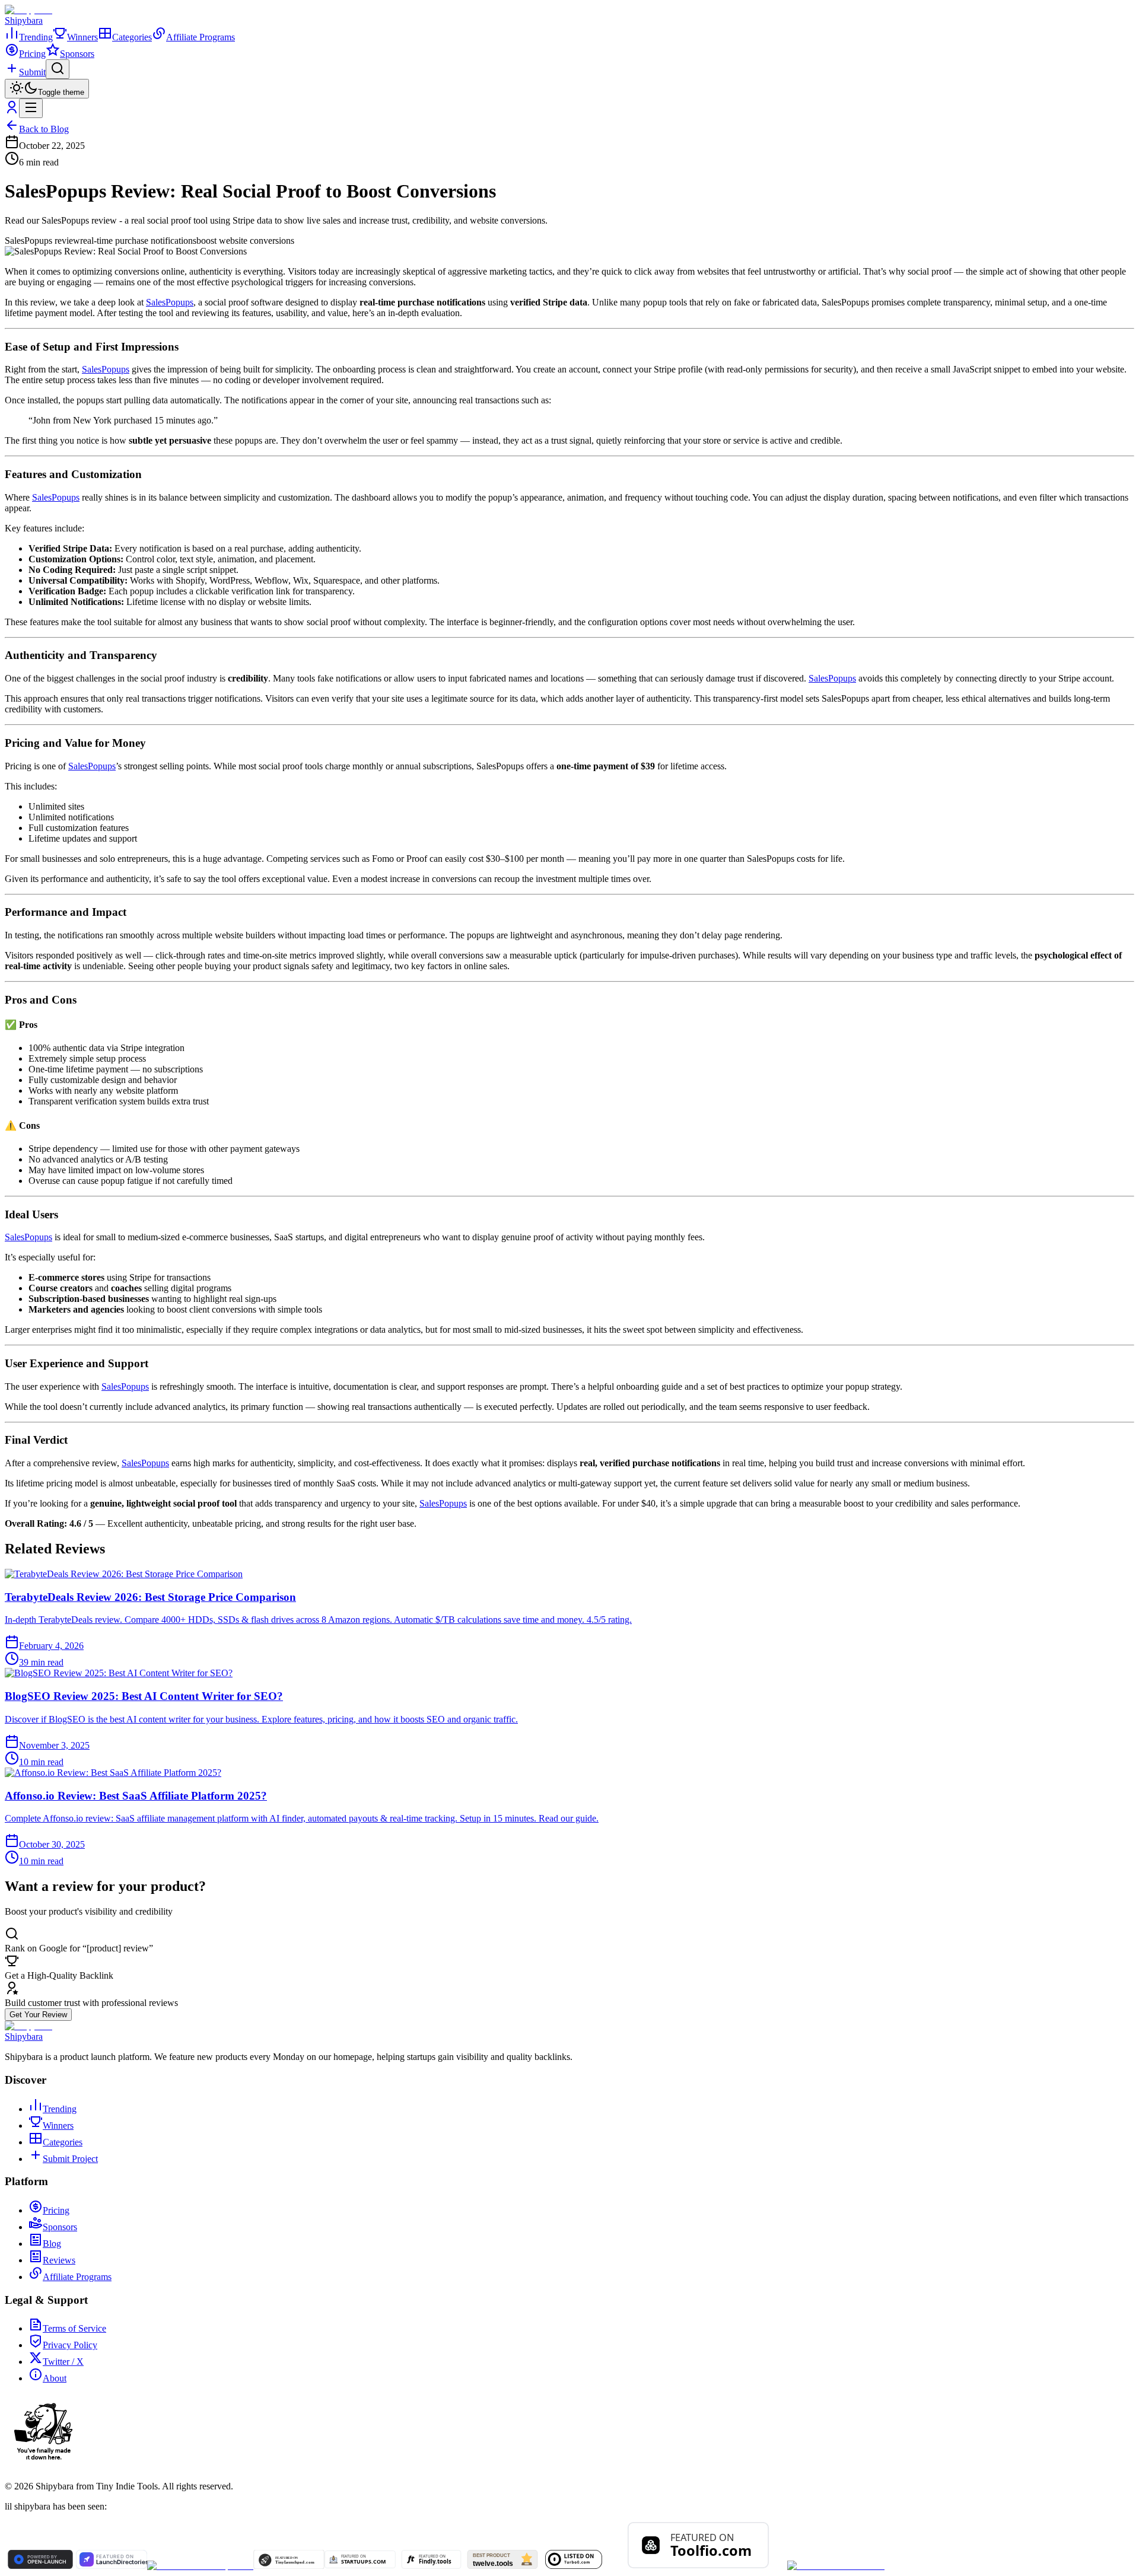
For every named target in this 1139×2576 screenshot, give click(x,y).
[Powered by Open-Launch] (40, 2566)
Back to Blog (44, 129)
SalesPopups (170, 302)
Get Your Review (38, 2015)
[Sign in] (12, 111)
